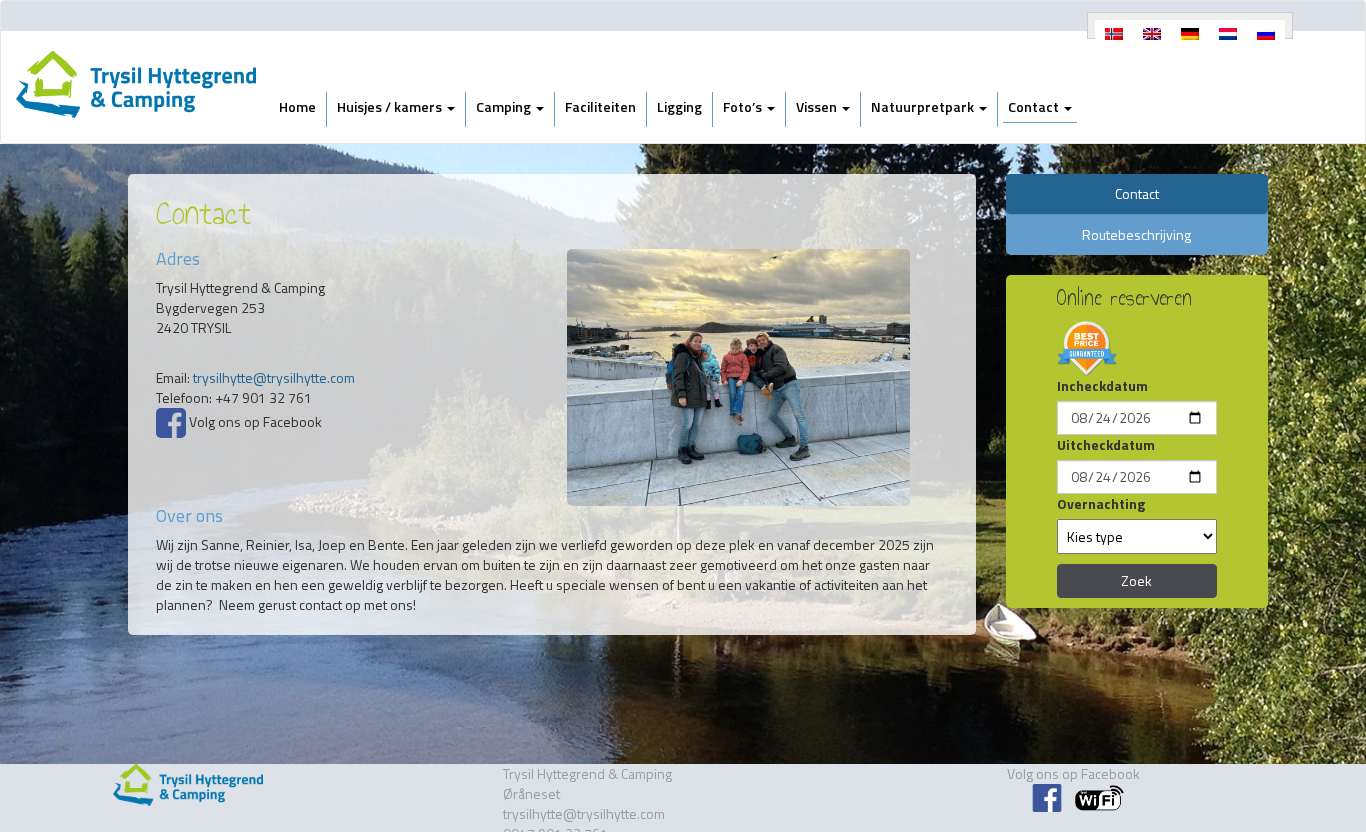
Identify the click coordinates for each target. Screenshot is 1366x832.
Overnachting (1101, 504)
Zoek (1136, 580)
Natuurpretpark (924, 106)
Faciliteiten (600, 106)
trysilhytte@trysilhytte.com (274, 377)
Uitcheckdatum (1106, 445)
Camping (505, 106)
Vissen (818, 106)
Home (297, 106)
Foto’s (744, 106)
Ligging (679, 106)
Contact (1035, 106)
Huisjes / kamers (391, 106)
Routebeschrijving (1136, 234)
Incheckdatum (1102, 386)
